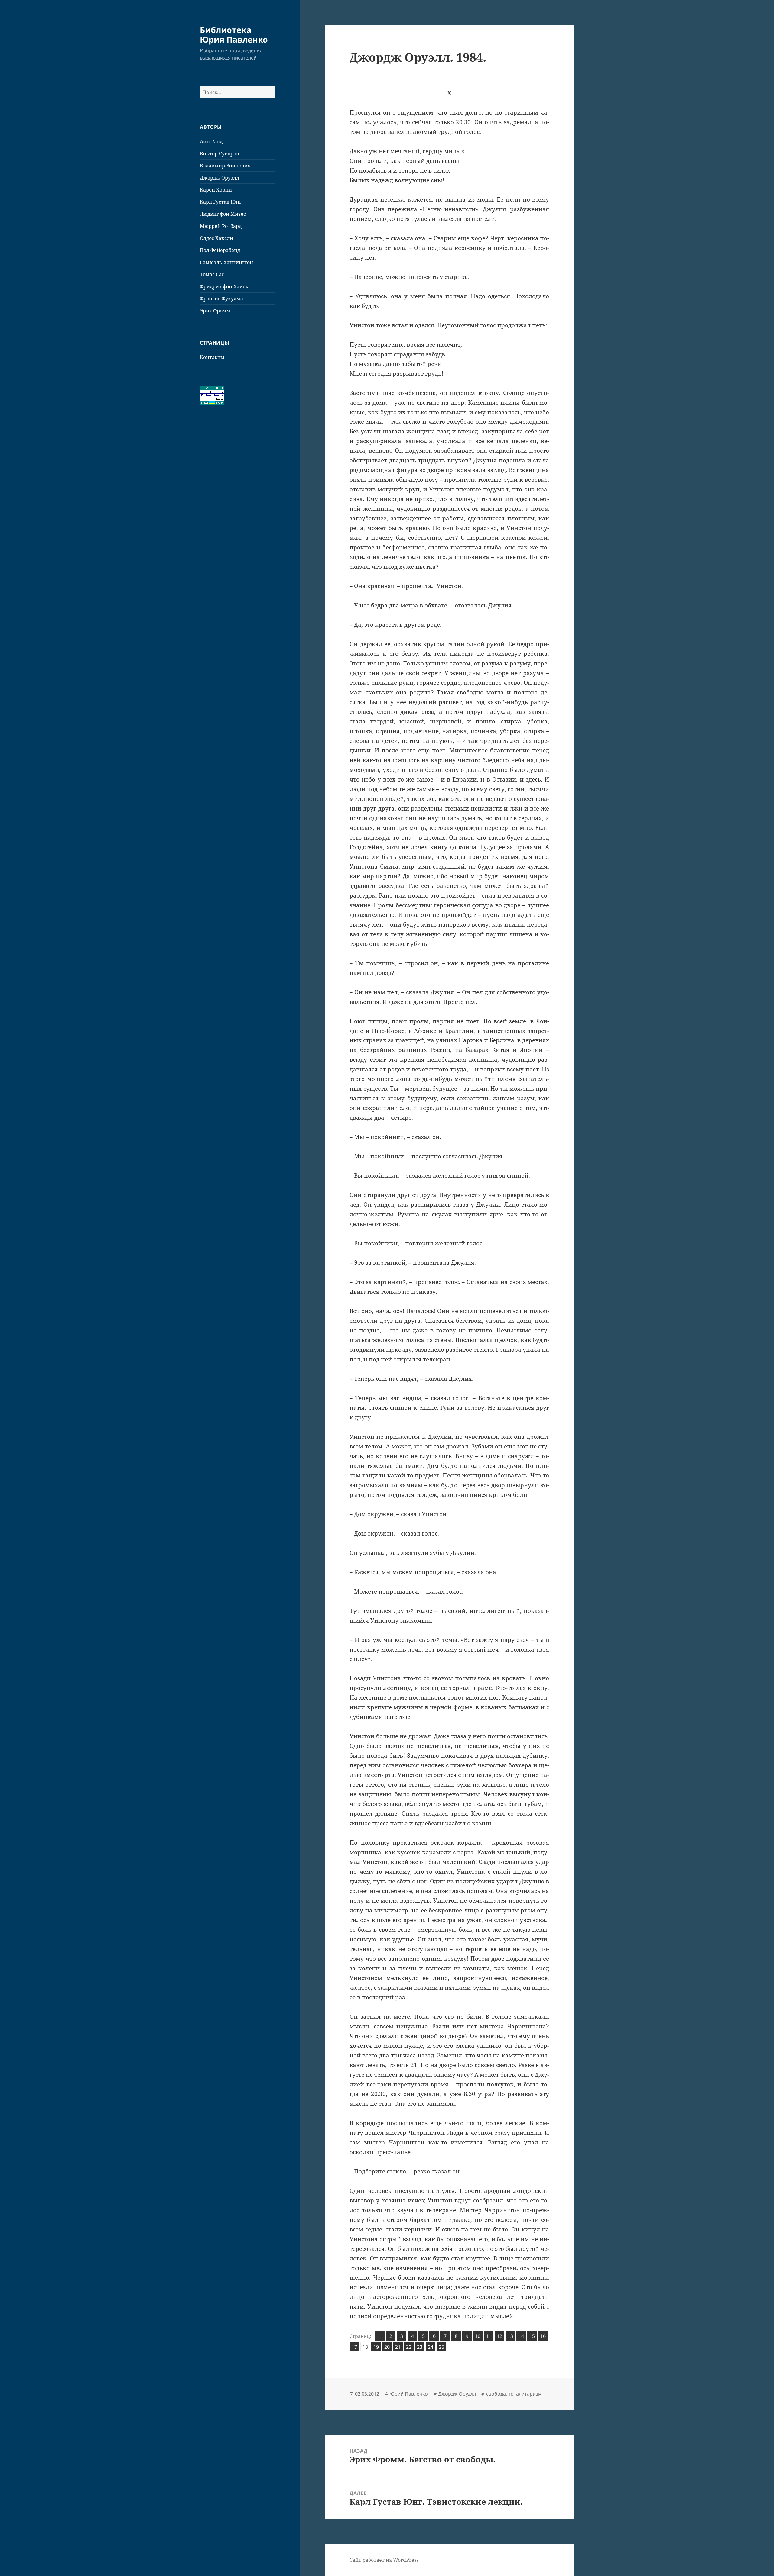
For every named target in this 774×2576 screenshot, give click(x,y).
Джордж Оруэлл (220, 178)
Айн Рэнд (211, 141)
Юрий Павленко (409, 2394)
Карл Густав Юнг (221, 202)
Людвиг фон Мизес (223, 214)
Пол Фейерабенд (220, 250)
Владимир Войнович (225, 166)
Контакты (212, 357)
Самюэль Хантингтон (226, 262)
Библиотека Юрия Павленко (234, 35)
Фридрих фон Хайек (224, 286)
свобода (496, 2394)
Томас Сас (212, 274)
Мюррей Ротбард (221, 226)
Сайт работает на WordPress (384, 2560)
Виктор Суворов (220, 154)
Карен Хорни (216, 190)
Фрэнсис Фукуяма (221, 299)
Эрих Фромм (215, 311)
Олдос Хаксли (216, 238)
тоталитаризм (525, 2394)
